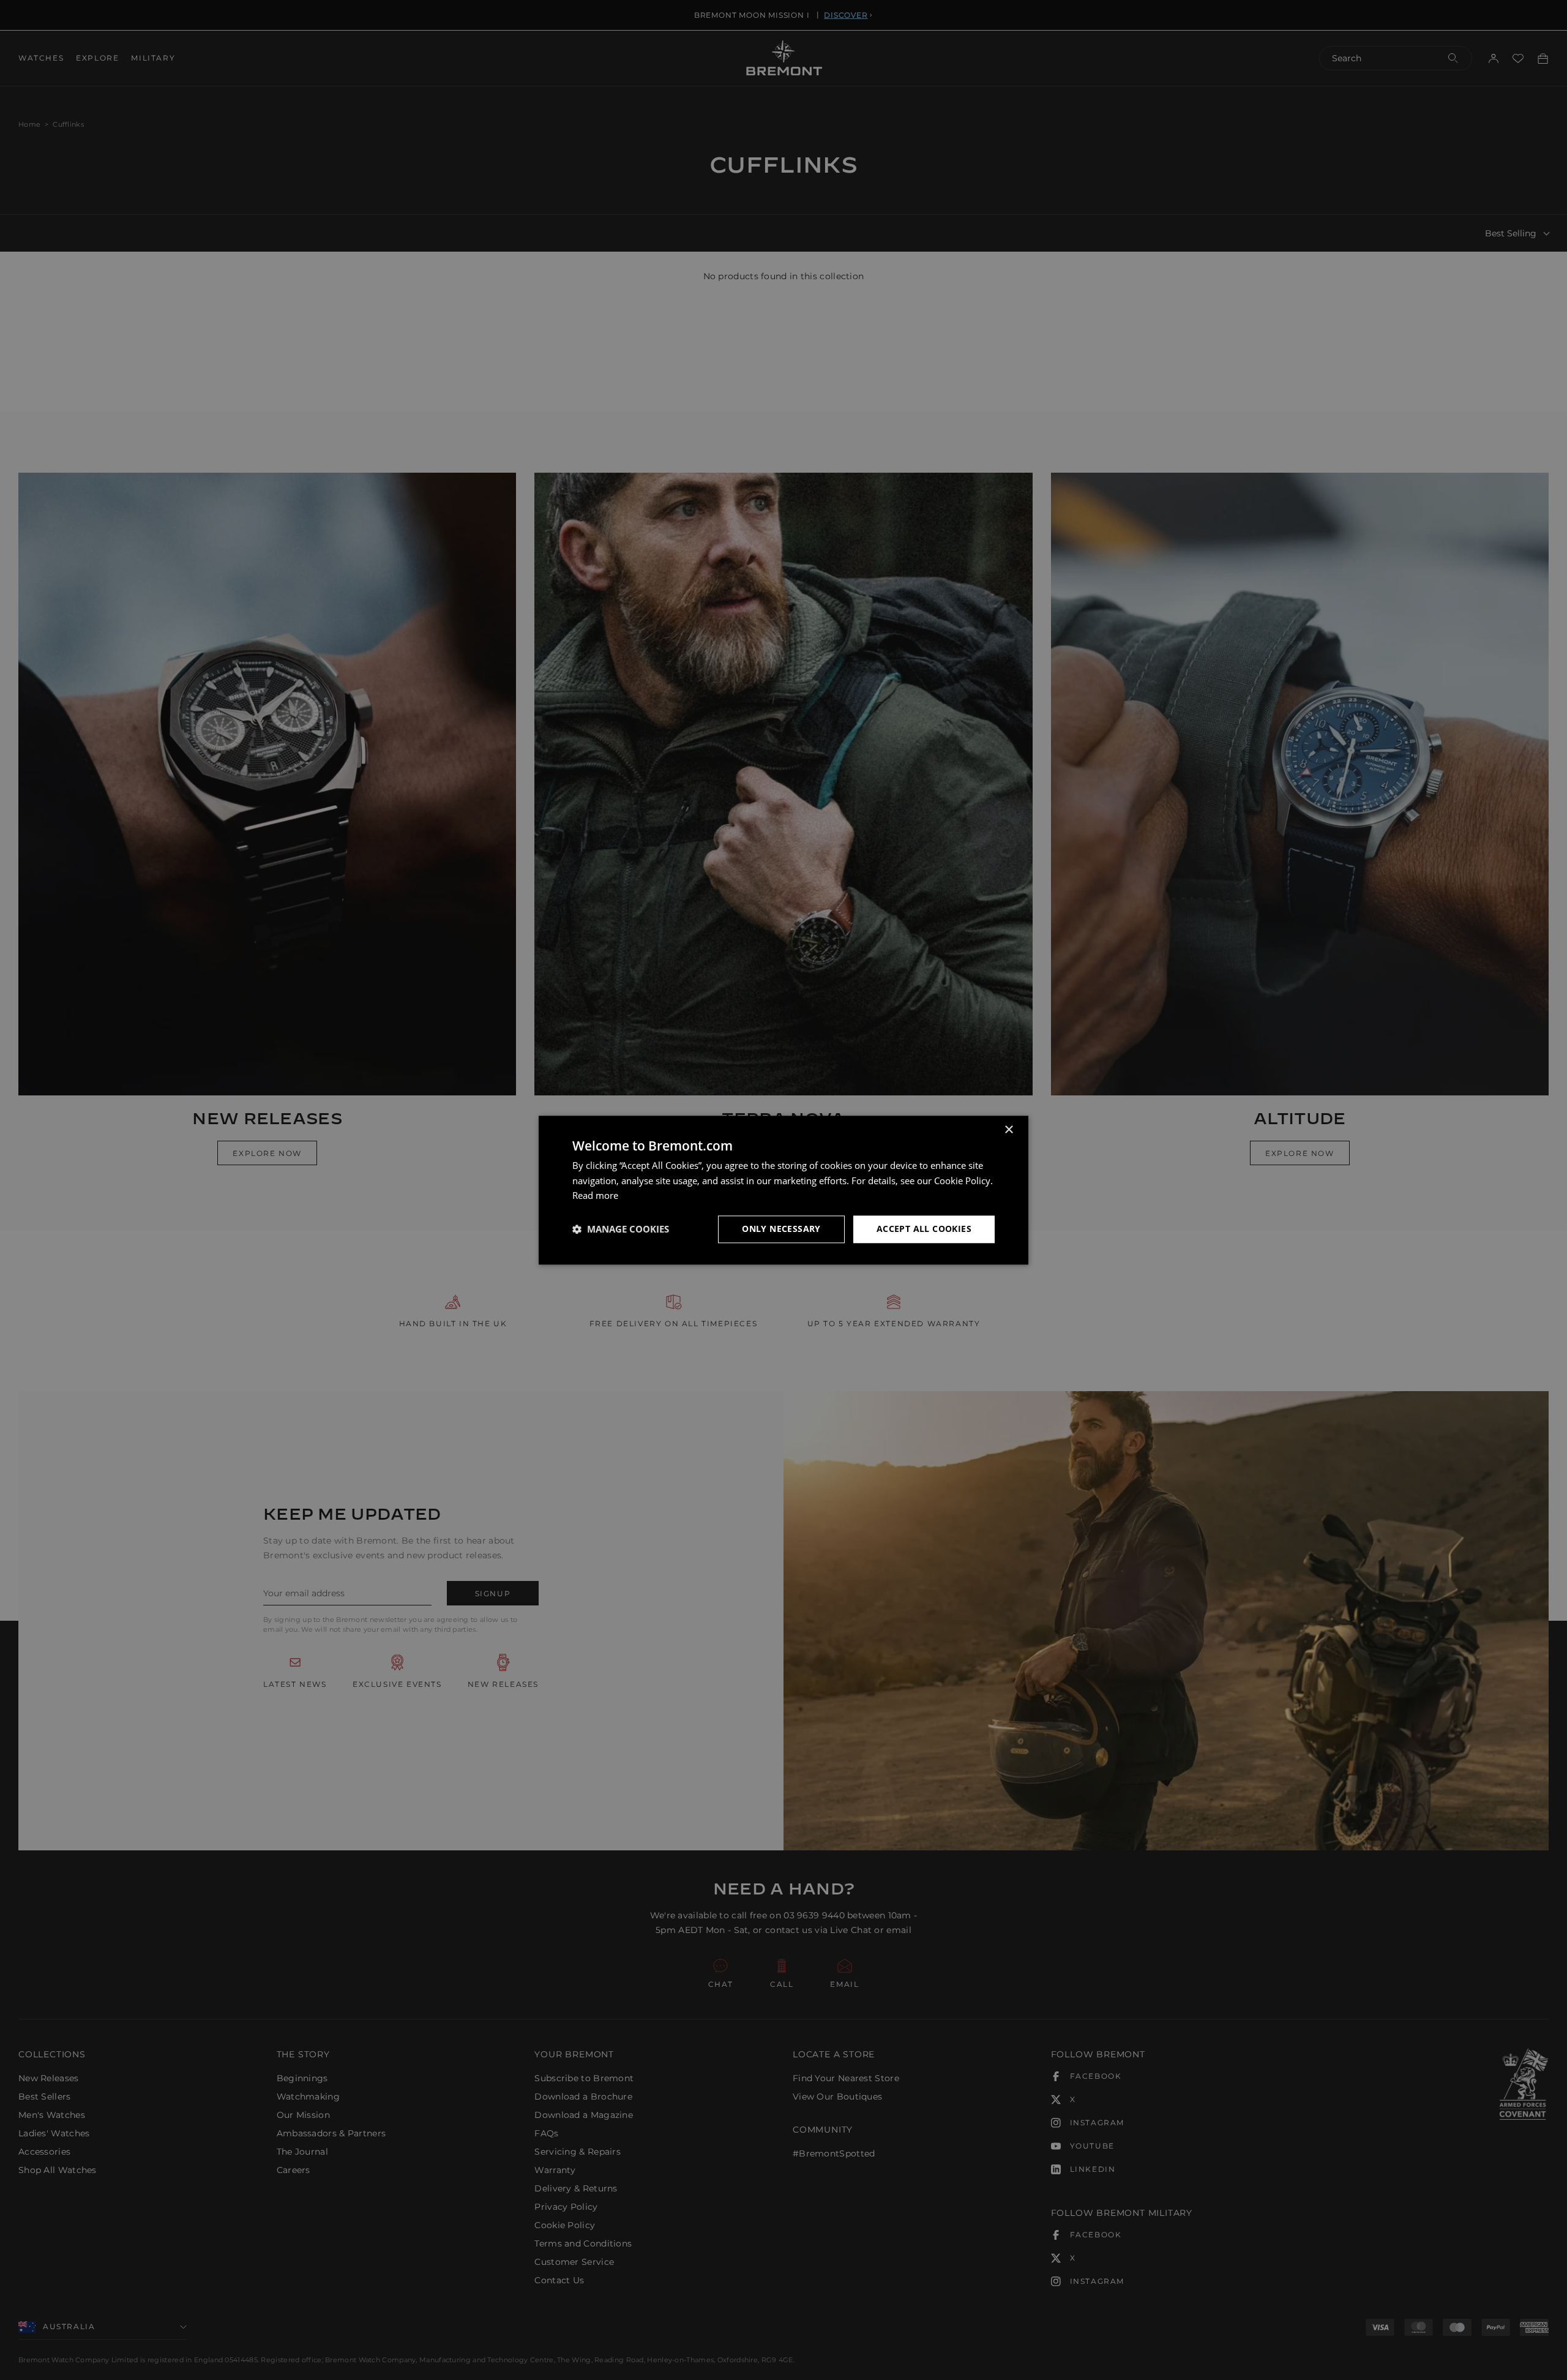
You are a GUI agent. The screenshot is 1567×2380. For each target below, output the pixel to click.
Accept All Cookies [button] (924, 1229)
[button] (621, 1229)
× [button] (1008, 1130)
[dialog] (783, 1190)
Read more (595, 1196)
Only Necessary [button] (781, 1229)
